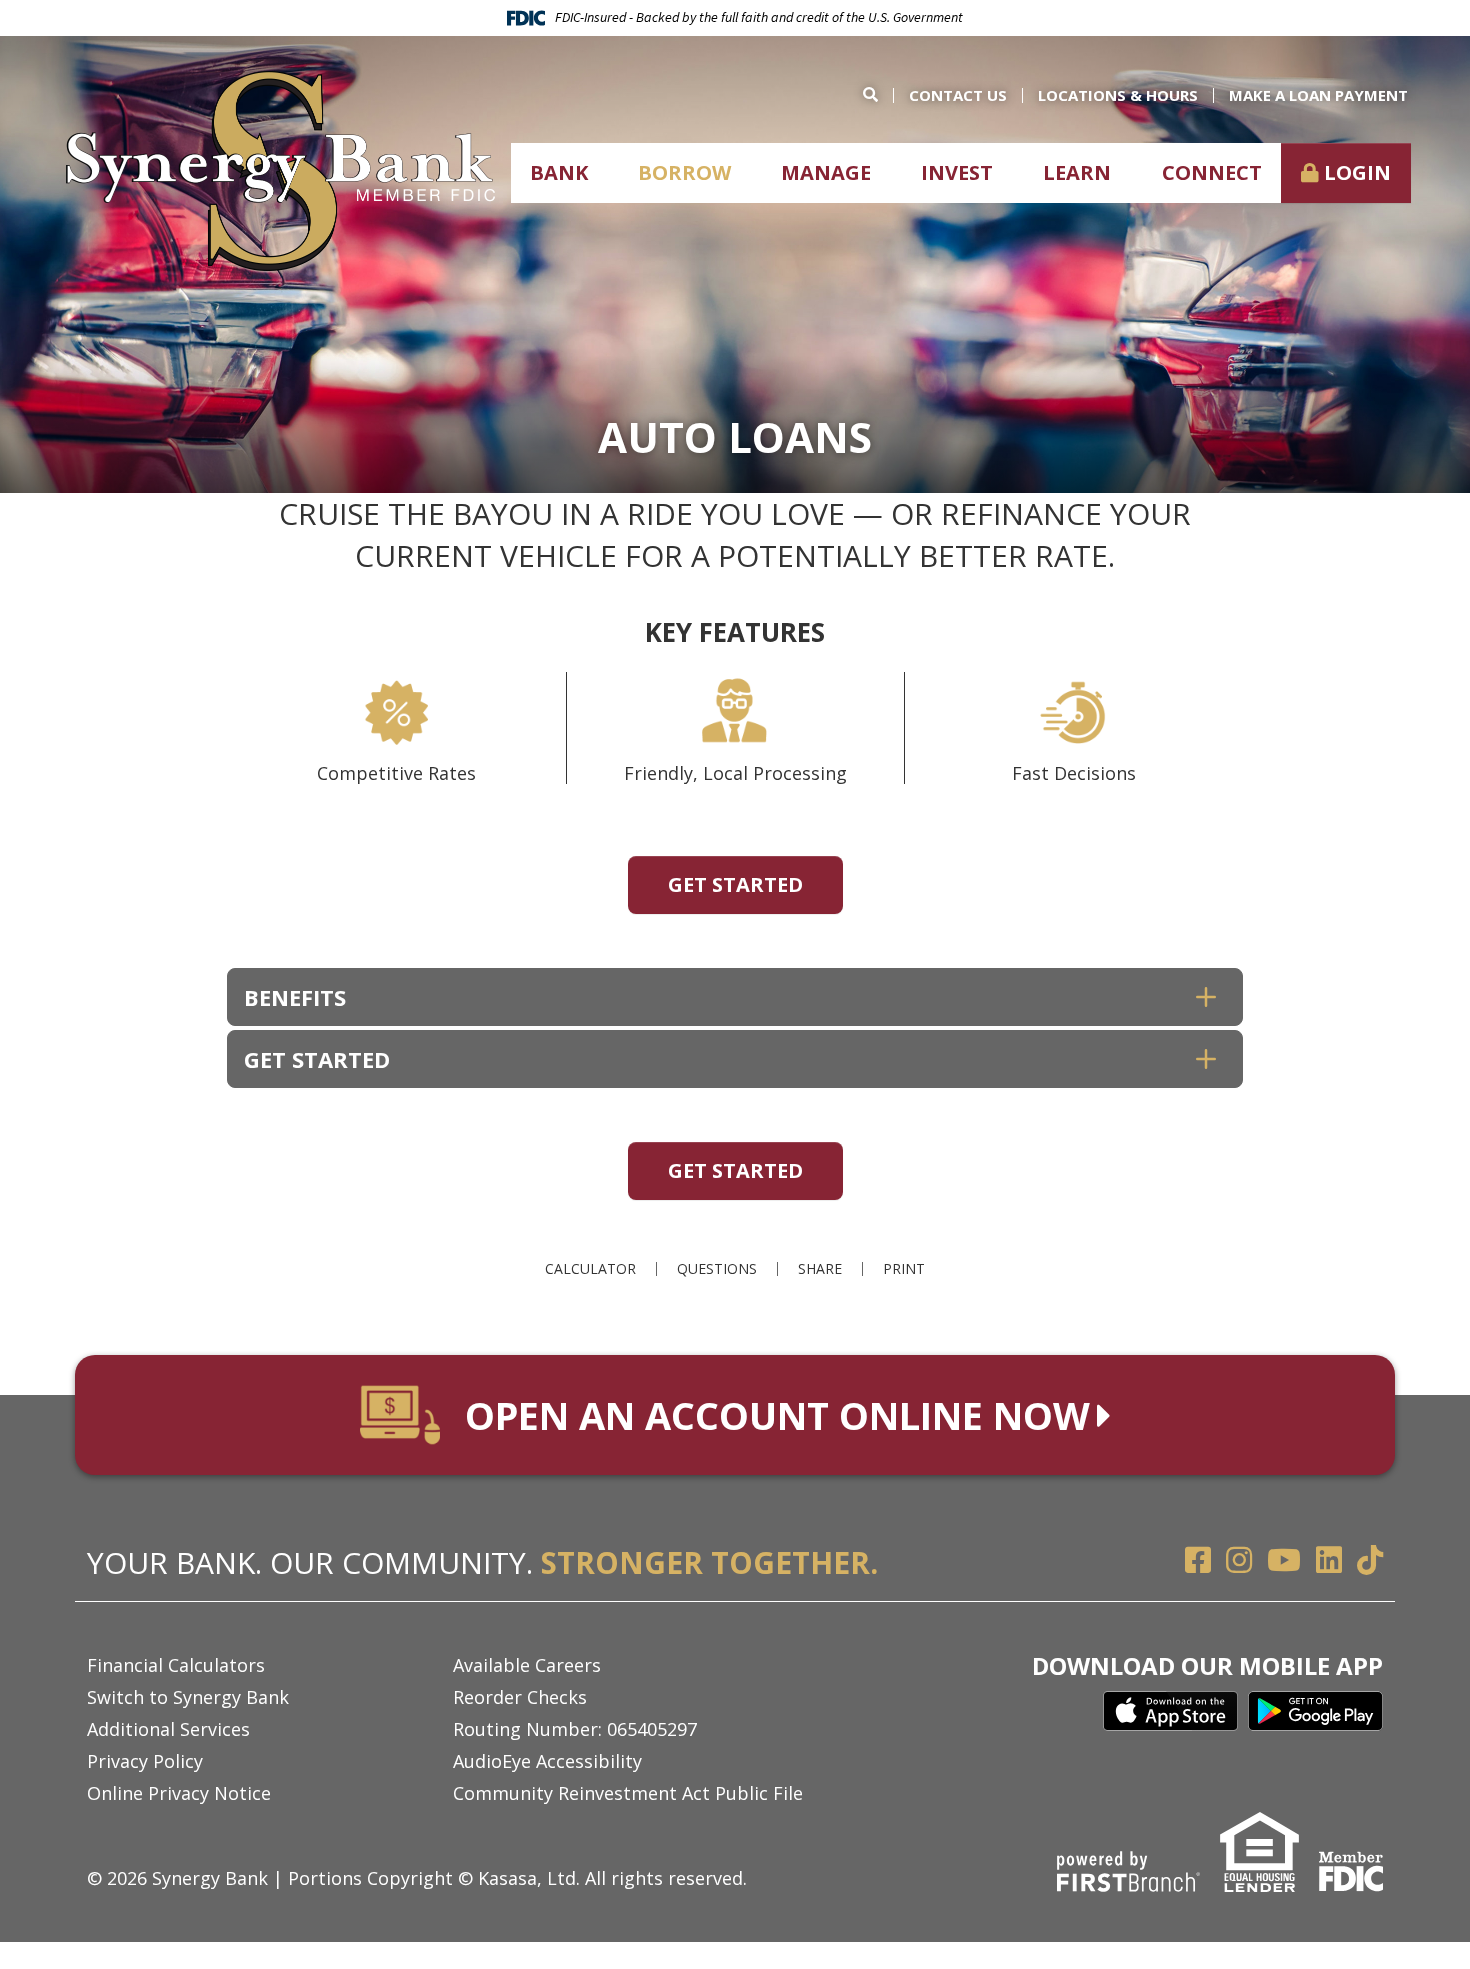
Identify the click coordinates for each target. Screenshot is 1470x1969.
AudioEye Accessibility (547, 1761)
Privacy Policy (145, 1761)
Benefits (295, 997)
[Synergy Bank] (280, 169)
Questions (717, 1269)
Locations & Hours (1118, 95)
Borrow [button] (684, 172)
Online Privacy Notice (179, 1793)
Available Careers (527, 1665)
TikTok (1370, 1560)
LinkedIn (1329, 1560)
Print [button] (904, 1269)
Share (820, 1269)
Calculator (590, 1269)
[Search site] (878, 94)
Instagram (1239, 1560)
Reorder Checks (520, 1697)
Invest (957, 172)
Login (1357, 172)
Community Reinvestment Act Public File (628, 1793)
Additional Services (168, 1729)
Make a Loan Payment (1318, 95)
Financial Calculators (176, 1665)
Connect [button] (1212, 172)
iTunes (1170, 1711)
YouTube (1284, 1560)
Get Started (735, 884)
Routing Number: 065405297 (575, 1729)
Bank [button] (559, 172)
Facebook (1198, 1560)
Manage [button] (826, 172)
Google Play (1315, 1711)
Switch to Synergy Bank (188, 1697)
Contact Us (958, 95)
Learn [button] (1077, 172)
